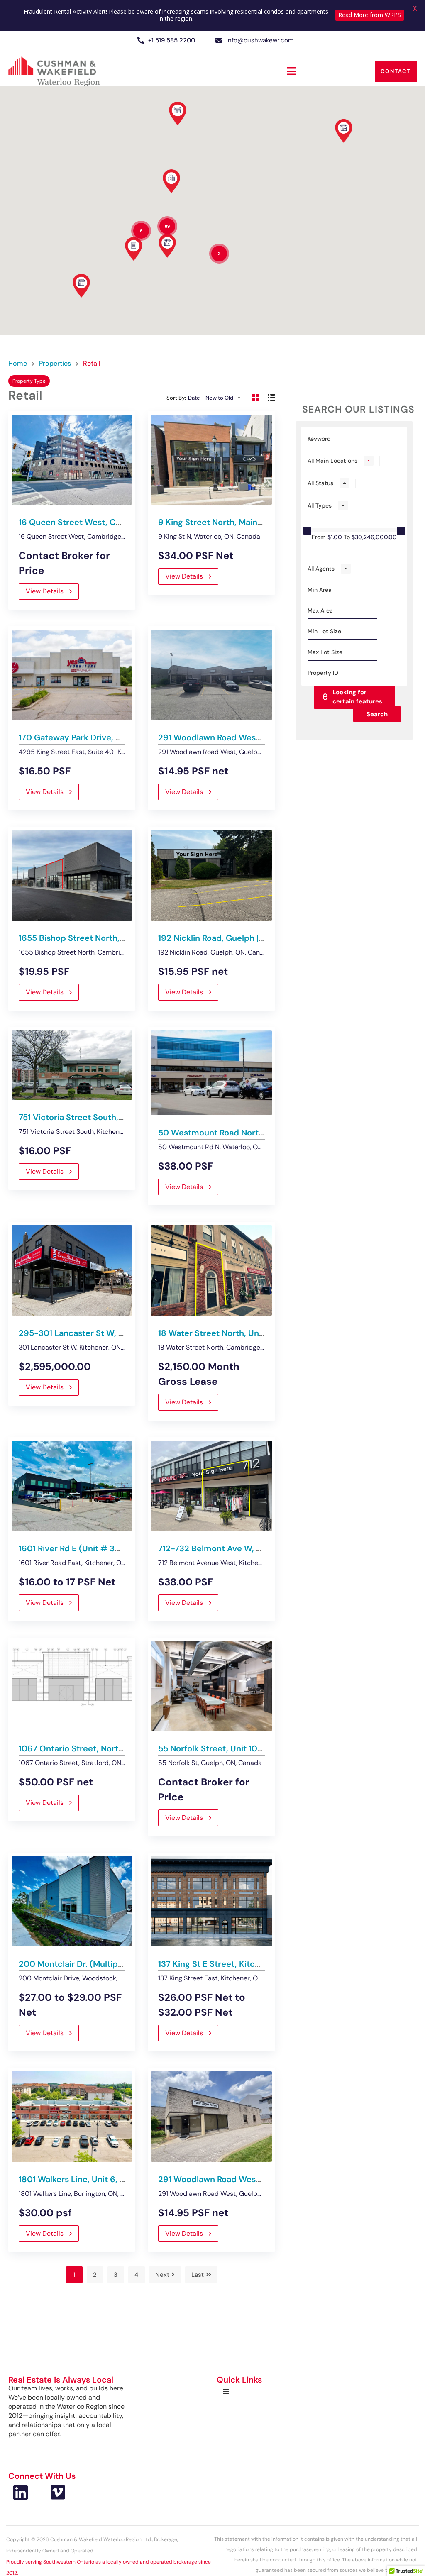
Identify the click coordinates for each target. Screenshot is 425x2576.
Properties (55, 364)
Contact (396, 71)
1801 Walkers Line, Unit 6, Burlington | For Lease (112, 2179)
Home (18, 364)
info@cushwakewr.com (260, 40)
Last (198, 2275)
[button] (291, 71)
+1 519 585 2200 (172, 40)
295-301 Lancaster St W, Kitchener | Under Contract (122, 1333)
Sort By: (176, 398)
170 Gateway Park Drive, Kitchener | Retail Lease (113, 737)
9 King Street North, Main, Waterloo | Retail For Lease (262, 522)
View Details (45, 591)
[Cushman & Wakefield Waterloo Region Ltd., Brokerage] (54, 71)
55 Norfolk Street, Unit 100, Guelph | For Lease (249, 1748)
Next (162, 2275)
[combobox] (217, 398)
